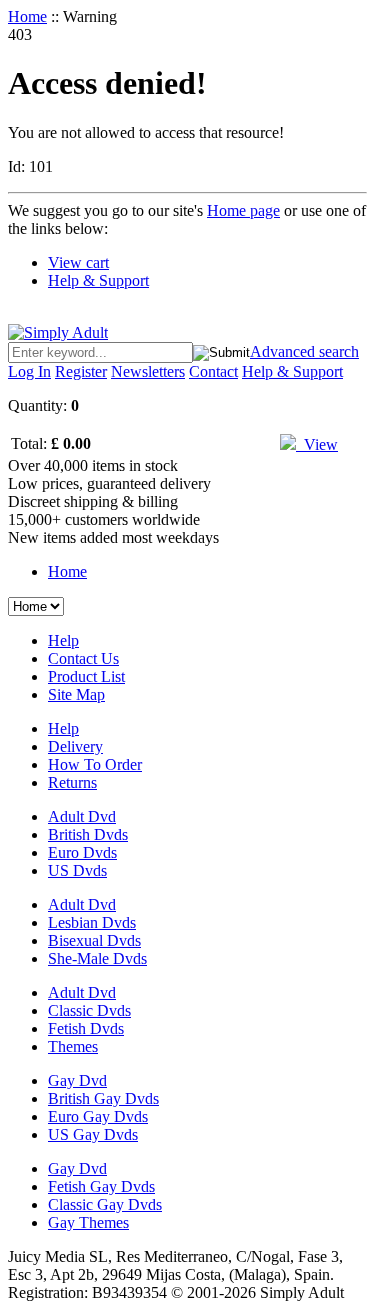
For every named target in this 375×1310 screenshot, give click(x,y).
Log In (29, 371)
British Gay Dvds (103, 1098)
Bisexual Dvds (94, 940)
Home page (243, 210)
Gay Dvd (77, 1080)
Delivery (75, 746)
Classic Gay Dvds (105, 1204)
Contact (213, 371)
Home (27, 16)
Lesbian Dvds (92, 922)
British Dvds (88, 834)
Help (63, 640)
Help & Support (98, 280)
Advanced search (304, 351)
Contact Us (83, 658)
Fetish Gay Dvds (101, 1186)
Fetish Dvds (86, 1028)
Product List (86, 676)
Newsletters (148, 371)
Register (81, 371)
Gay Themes (88, 1222)
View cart (78, 262)
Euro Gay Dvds (98, 1116)
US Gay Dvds (93, 1134)
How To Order (95, 764)
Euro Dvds (82, 852)
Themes (73, 1046)
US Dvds (77, 870)
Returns (72, 782)
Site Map (76, 694)
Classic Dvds (89, 1010)
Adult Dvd (82, 816)
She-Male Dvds (97, 958)
